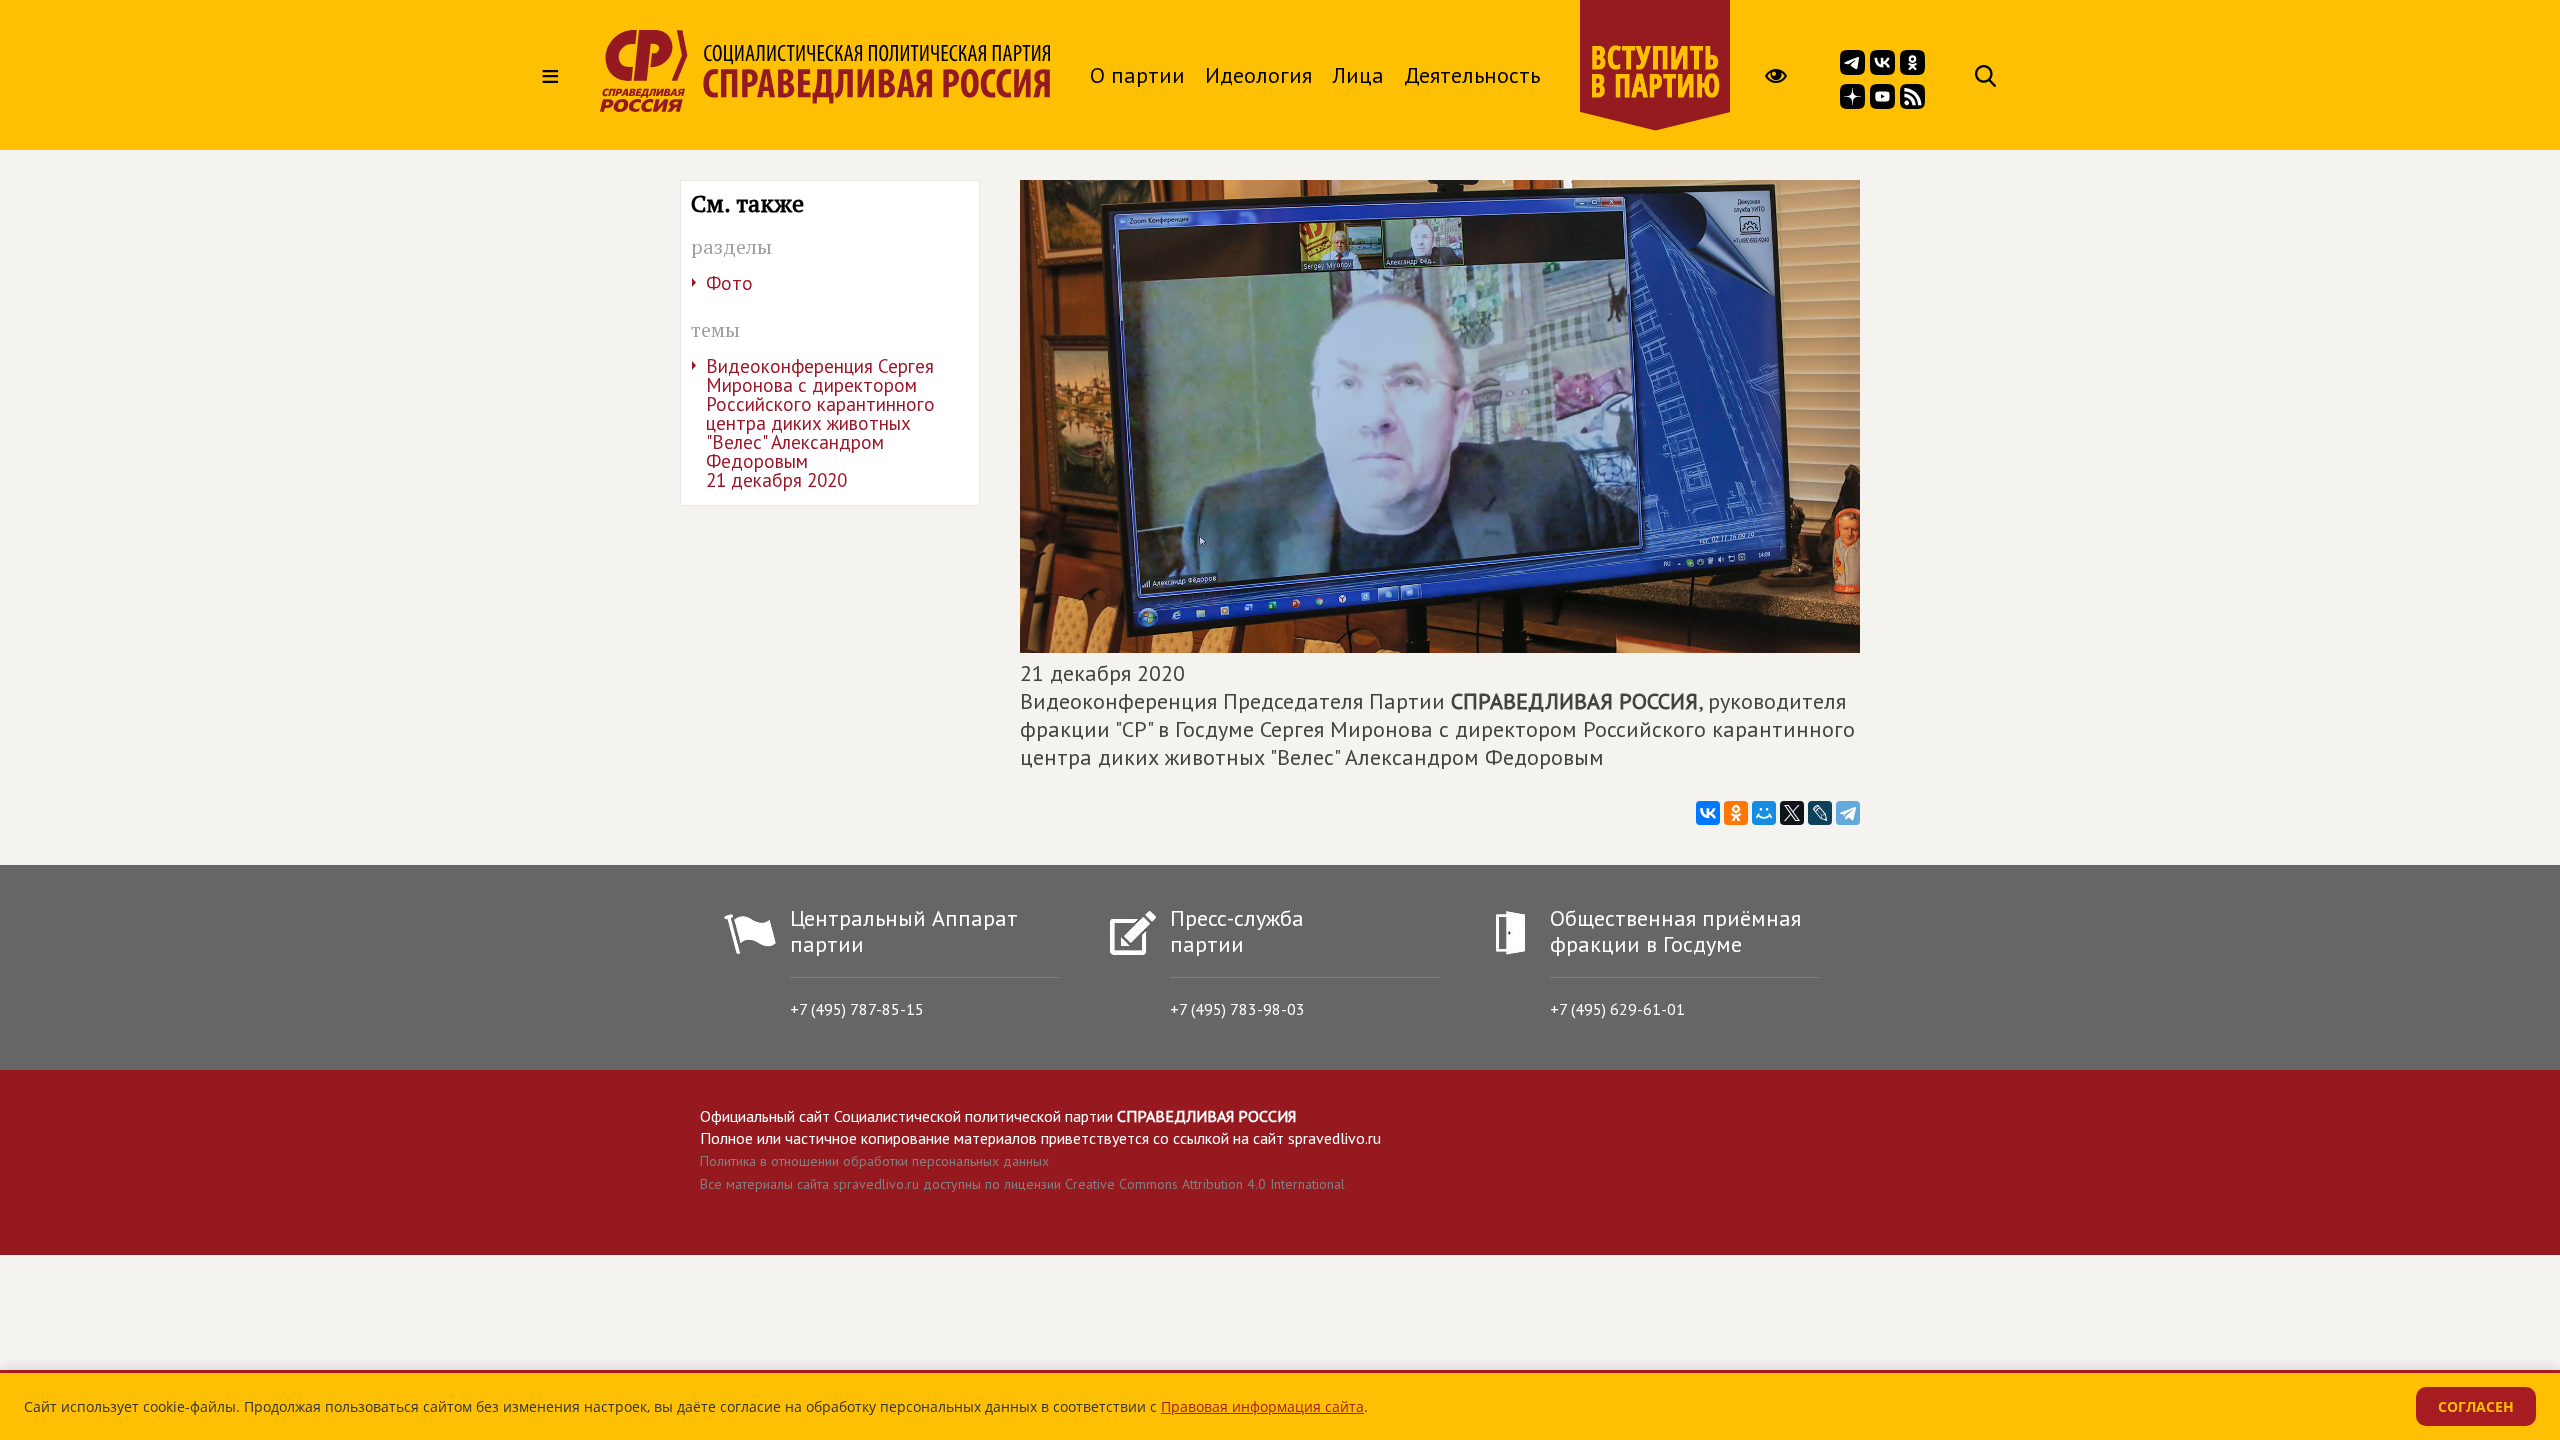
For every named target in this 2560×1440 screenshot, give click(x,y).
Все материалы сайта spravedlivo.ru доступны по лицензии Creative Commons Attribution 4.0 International (1022, 1184)
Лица (1358, 75)
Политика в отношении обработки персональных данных (874, 1161)
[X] (1792, 813)
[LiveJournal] (1820, 813)
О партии (1137, 75)
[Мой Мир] (1764, 813)
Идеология (1258, 75)
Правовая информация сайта (1262, 1406)
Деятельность (1472, 75)
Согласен (2476, 1406)
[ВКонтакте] (1708, 813)
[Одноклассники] (1736, 813)
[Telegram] (1848, 813)
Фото (729, 283)
